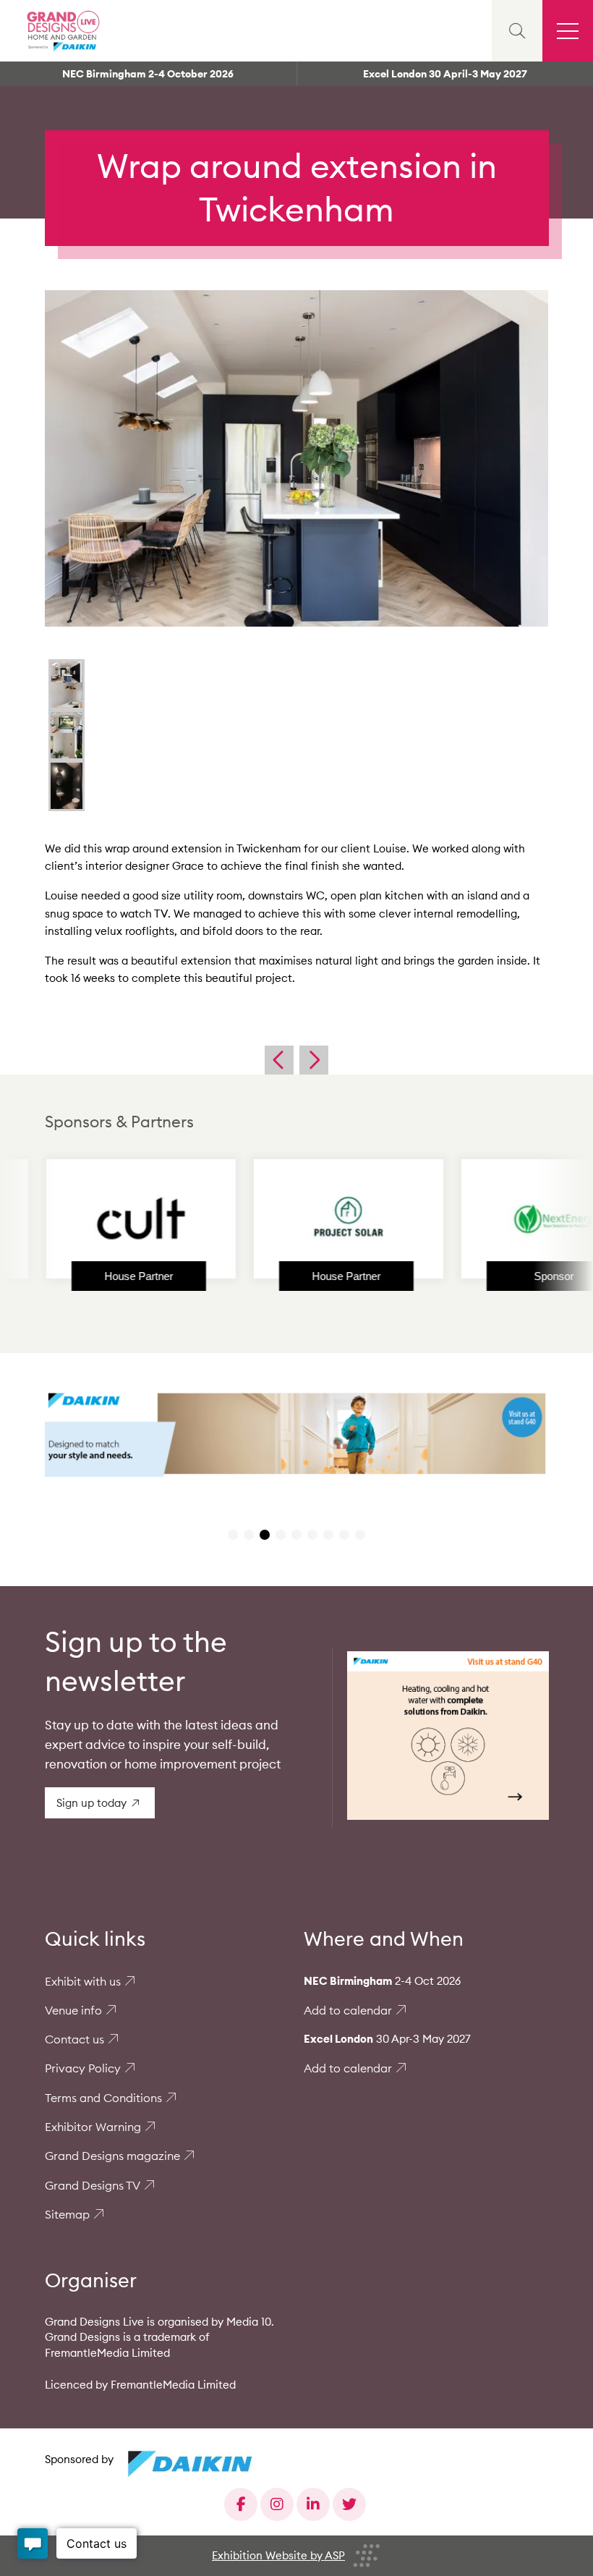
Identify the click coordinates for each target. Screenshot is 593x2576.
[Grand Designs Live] (61, 31)
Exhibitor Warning (93, 2127)
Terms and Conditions (103, 2098)
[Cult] (81, 1219)
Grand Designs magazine (112, 2156)
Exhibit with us (83, 1981)
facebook (241, 2504)
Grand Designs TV (93, 2185)
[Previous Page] (279, 1060)
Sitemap (67, 2214)
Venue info (73, 2010)
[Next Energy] (496, 1219)
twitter (349, 2504)
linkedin (313, 2504)
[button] (233, 1535)
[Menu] (568, 31)
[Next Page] (314, 1060)
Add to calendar (348, 2010)
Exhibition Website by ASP (278, 2555)
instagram (277, 2504)
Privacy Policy (83, 2068)
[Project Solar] (289, 1219)
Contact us (74, 2039)
